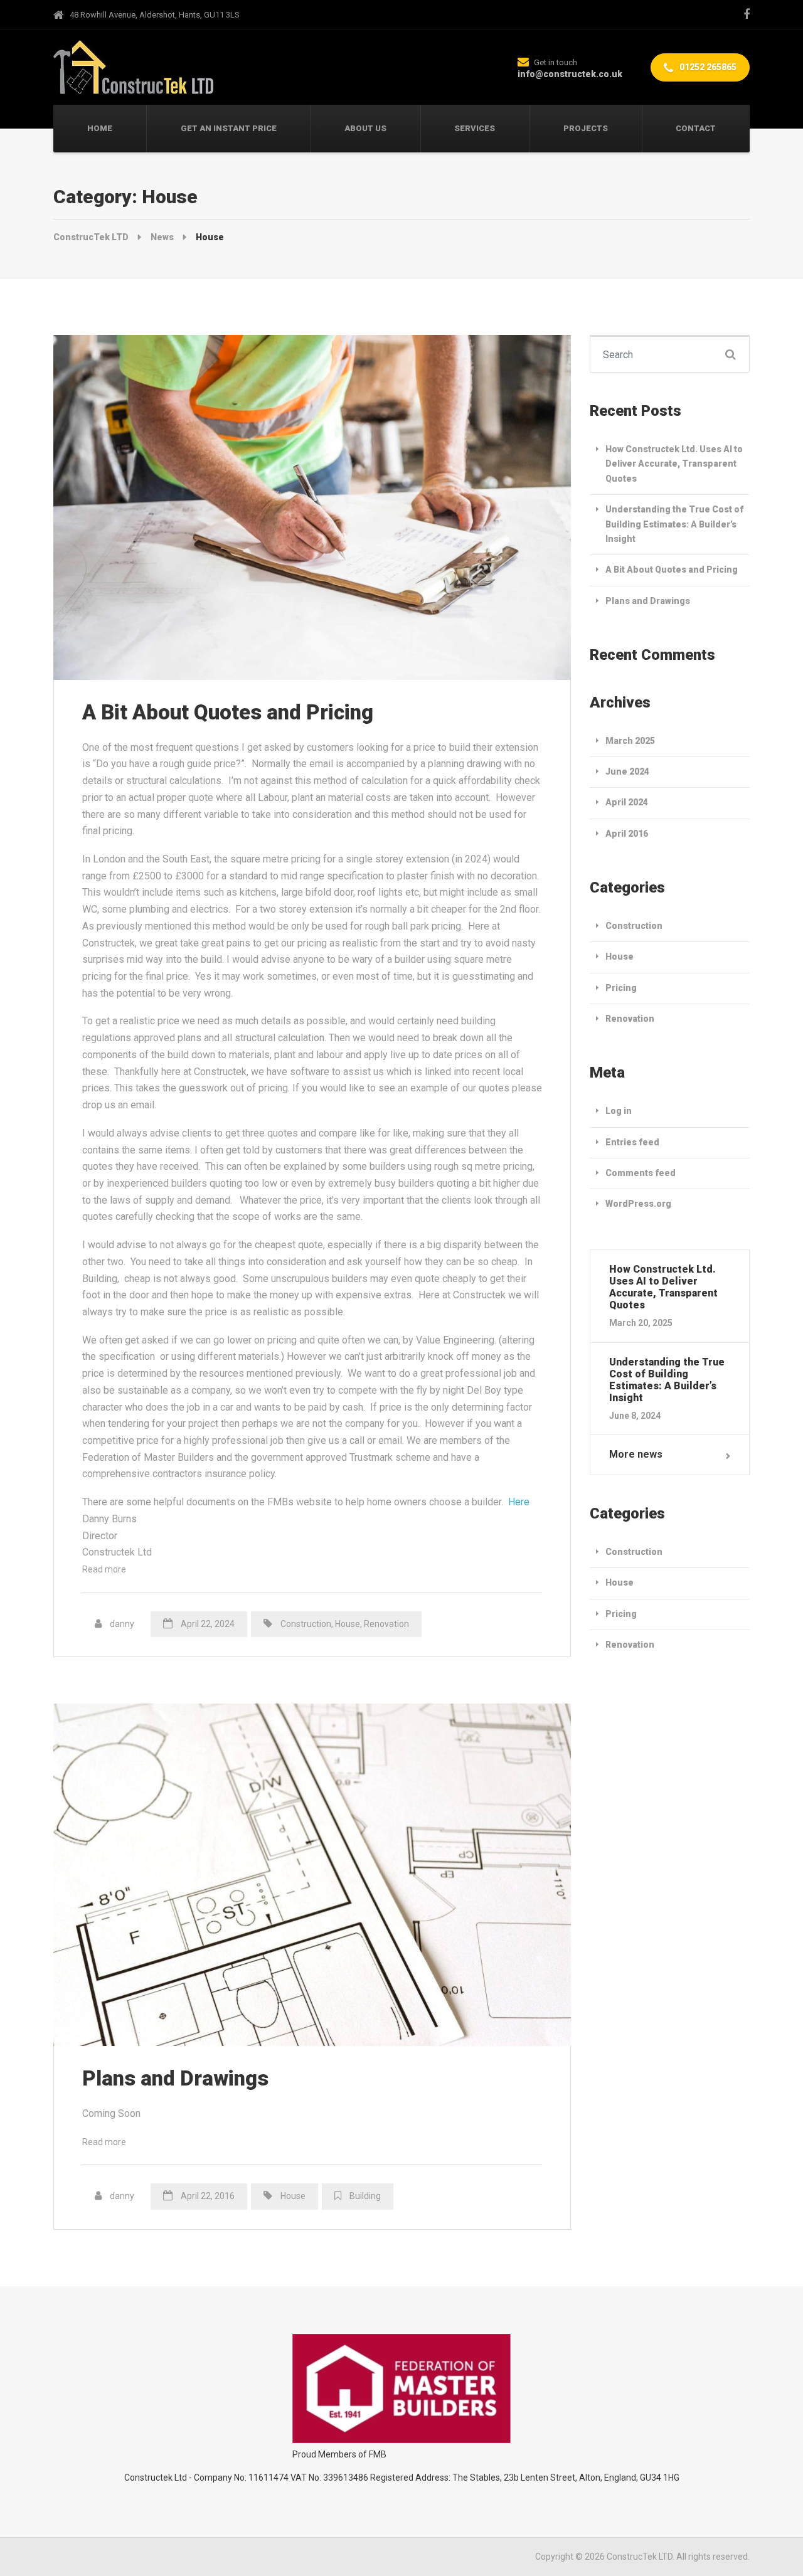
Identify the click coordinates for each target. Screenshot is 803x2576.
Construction (306, 1624)
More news (636, 1454)
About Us (365, 128)
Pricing (621, 988)
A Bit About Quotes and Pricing (228, 712)
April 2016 (627, 834)
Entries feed (632, 1142)
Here (519, 1502)
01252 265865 (707, 67)
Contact (696, 128)
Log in (619, 1111)
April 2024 (627, 802)
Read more (104, 1569)
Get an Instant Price (229, 128)
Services (475, 128)
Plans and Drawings (175, 2078)
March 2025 (630, 741)
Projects (586, 128)
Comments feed (641, 1173)
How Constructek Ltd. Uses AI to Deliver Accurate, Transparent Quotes (674, 464)
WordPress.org (638, 1204)
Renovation (386, 1624)
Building (365, 2196)
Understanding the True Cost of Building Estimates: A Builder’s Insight (674, 524)
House (348, 1624)
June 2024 (627, 771)
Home (100, 128)
